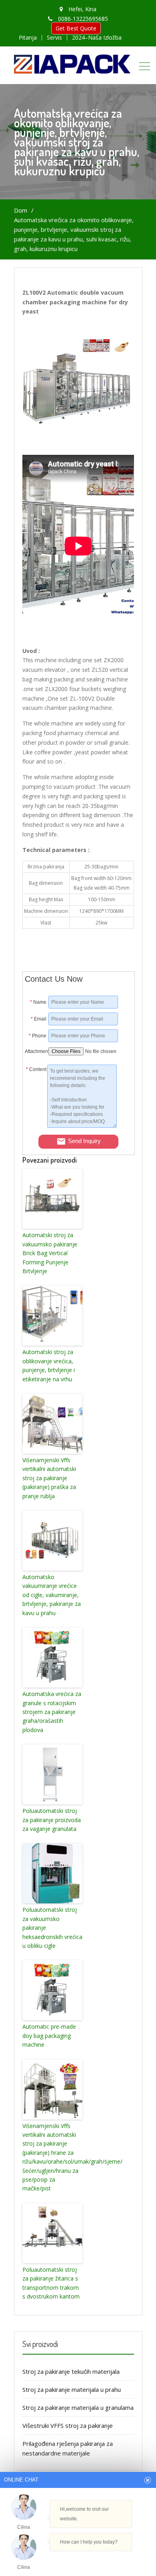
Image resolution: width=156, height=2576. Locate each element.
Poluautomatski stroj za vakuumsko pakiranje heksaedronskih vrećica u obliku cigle (52, 1928)
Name (38, 1002)
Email (39, 1019)
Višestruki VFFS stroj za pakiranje (68, 2425)
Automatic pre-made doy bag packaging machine (49, 2035)
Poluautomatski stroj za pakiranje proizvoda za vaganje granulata (52, 1820)
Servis (54, 38)
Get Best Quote (76, 28)
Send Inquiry (84, 1141)
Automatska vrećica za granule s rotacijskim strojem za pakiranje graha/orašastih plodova (52, 1712)
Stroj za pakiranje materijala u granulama (78, 2407)
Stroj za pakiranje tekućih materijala (71, 2371)
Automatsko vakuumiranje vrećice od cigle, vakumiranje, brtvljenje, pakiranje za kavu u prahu (52, 1595)
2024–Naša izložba (97, 38)
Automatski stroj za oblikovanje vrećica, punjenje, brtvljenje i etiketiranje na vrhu (49, 1365)
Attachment (36, 1051)
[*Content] (36, 1126)
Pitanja (28, 38)
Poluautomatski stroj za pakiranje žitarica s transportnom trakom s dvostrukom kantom (51, 2283)
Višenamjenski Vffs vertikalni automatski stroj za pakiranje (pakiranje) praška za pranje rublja (49, 1478)
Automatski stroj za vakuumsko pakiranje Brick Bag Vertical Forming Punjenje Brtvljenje (50, 1253)
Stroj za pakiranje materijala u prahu (72, 2389)
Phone (38, 1036)
